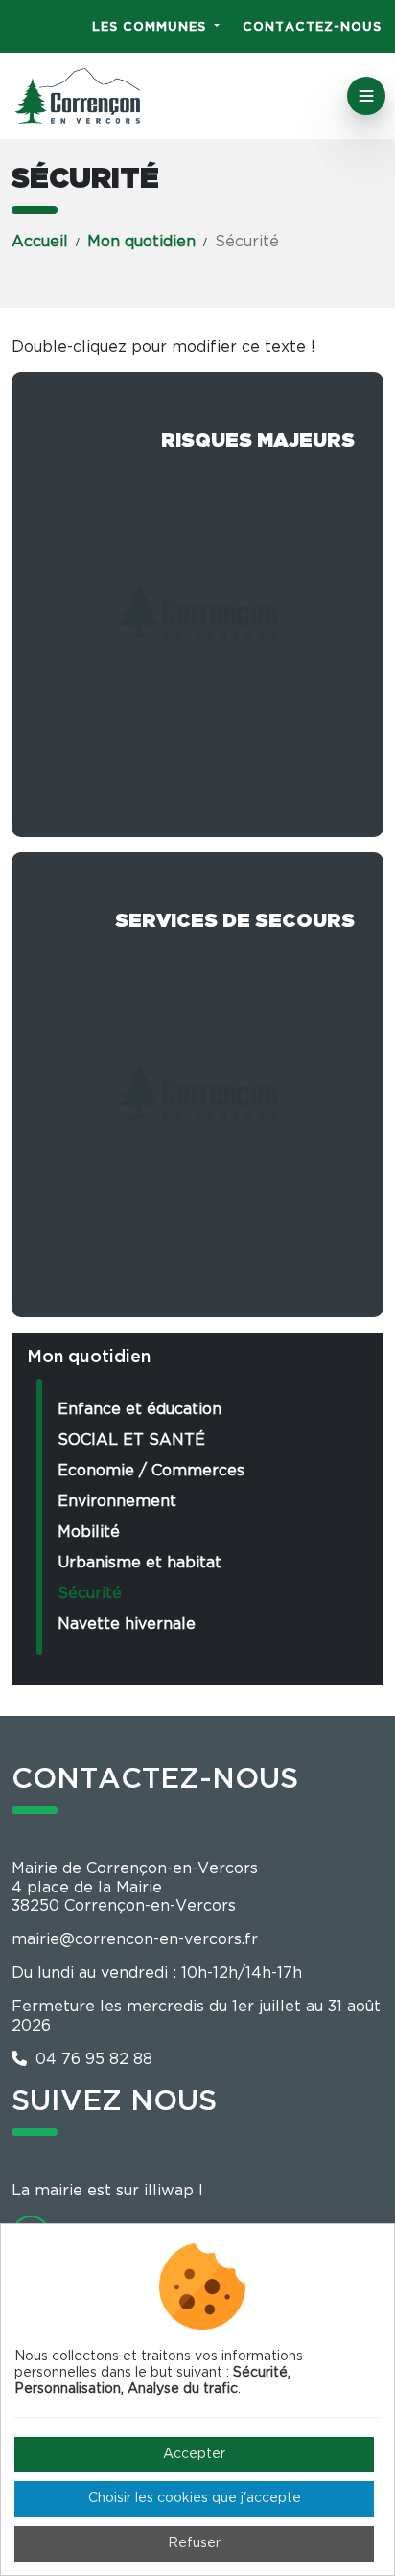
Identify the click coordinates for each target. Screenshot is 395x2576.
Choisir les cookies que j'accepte (195, 2498)
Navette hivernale (127, 1624)
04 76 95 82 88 (92, 2059)
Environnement (117, 1501)
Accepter (194, 2454)
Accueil (40, 242)
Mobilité (89, 1532)
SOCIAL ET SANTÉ (131, 1440)
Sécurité (90, 1593)
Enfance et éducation (139, 1409)
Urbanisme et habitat (139, 1563)
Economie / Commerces (151, 1471)
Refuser (194, 2543)
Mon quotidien (141, 242)
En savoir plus (197, 604)
